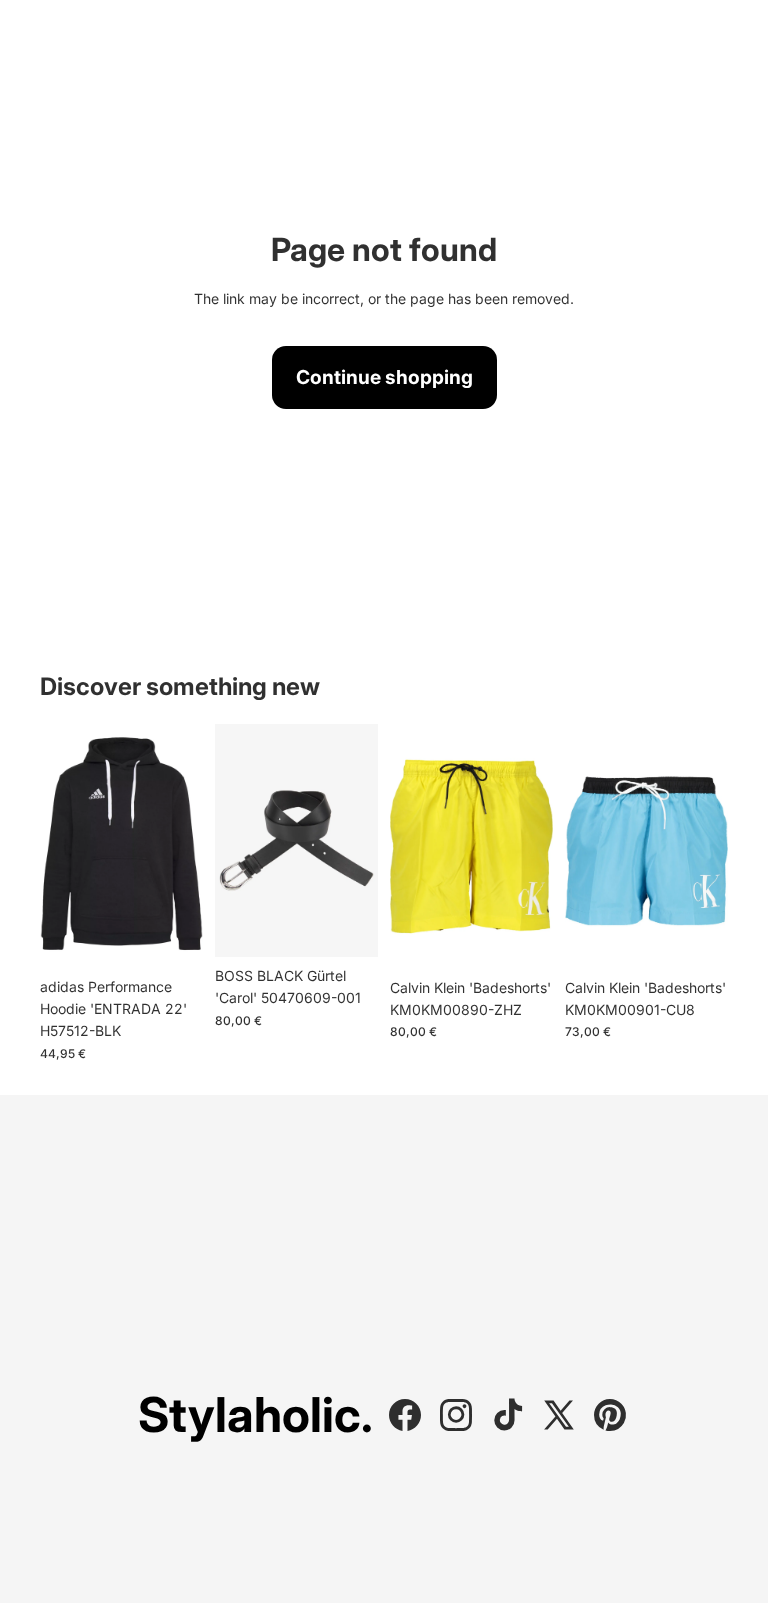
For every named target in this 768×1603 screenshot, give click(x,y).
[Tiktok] (508, 1415)
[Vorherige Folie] (62, 846)
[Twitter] (559, 1415)
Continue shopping (384, 377)
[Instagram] (456, 1415)
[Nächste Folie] (181, 846)
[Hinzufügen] (697, 938)
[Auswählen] (172, 937)
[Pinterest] (610, 1415)
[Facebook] (405, 1415)
